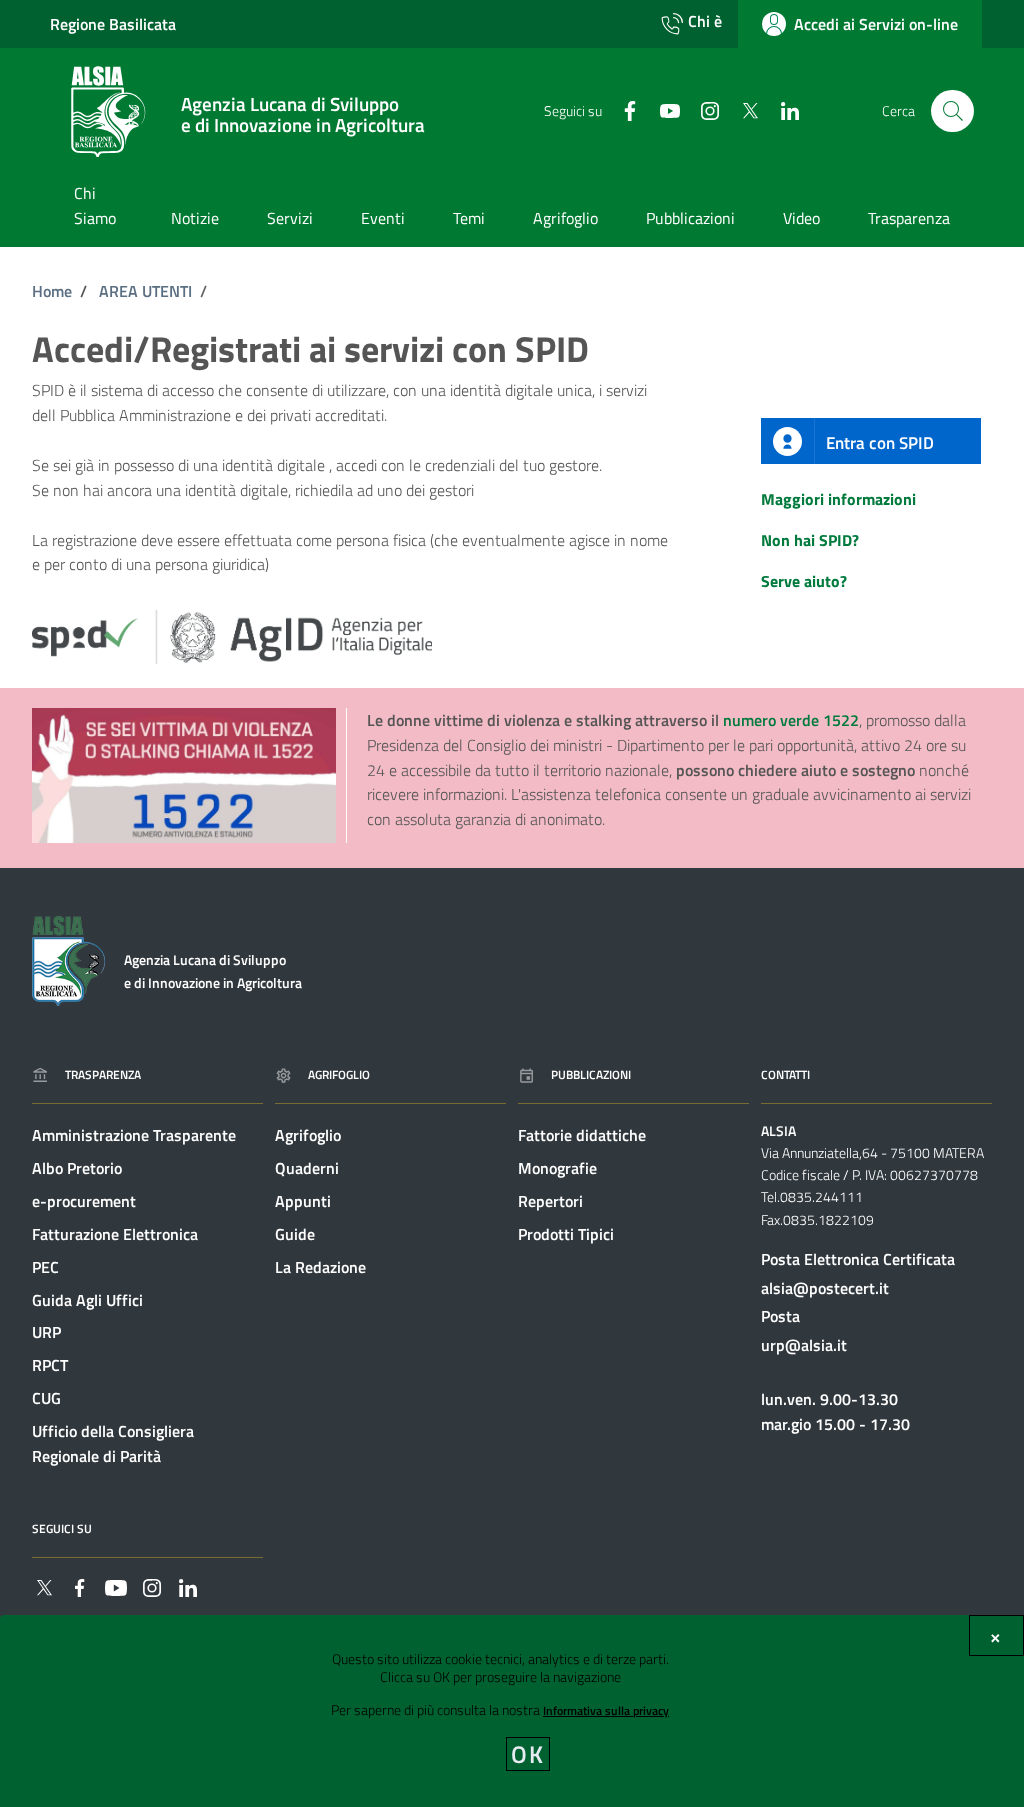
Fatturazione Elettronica (115, 1234)
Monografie (557, 1168)
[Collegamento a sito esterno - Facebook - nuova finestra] (622, 110)
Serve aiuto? (804, 581)
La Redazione (320, 1267)
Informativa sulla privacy (606, 1710)
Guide (295, 1234)
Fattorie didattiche (582, 1135)
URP (46, 1332)
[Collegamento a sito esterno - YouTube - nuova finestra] (662, 110)
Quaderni (307, 1168)
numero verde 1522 (791, 720)
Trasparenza (103, 1074)
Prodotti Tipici (566, 1234)
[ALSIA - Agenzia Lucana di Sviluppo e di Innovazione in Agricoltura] (68, 959)
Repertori (550, 1201)
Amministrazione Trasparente (134, 1135)
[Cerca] (952, 111)
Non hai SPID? (810, 540)
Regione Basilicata (113, 24)
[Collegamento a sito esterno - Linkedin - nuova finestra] (782, 110)
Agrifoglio (339, 1074)
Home (52, 291)
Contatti (785, 1074)
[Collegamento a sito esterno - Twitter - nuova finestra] (742, 110)
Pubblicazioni (591, 1074)
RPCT (50, 1365)
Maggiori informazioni (838, 499)
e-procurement (84, 1201)
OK (528, 1754)
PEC (45, 1267)
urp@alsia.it (804, 1345)
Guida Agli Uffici (87, 1300)
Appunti (303, 1201)
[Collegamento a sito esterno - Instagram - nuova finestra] (702, 110)
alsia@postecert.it (825, 1288)
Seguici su (62, 1528)
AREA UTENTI (145, 291)
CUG (46, 1398)
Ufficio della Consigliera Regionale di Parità (113, 1443)
